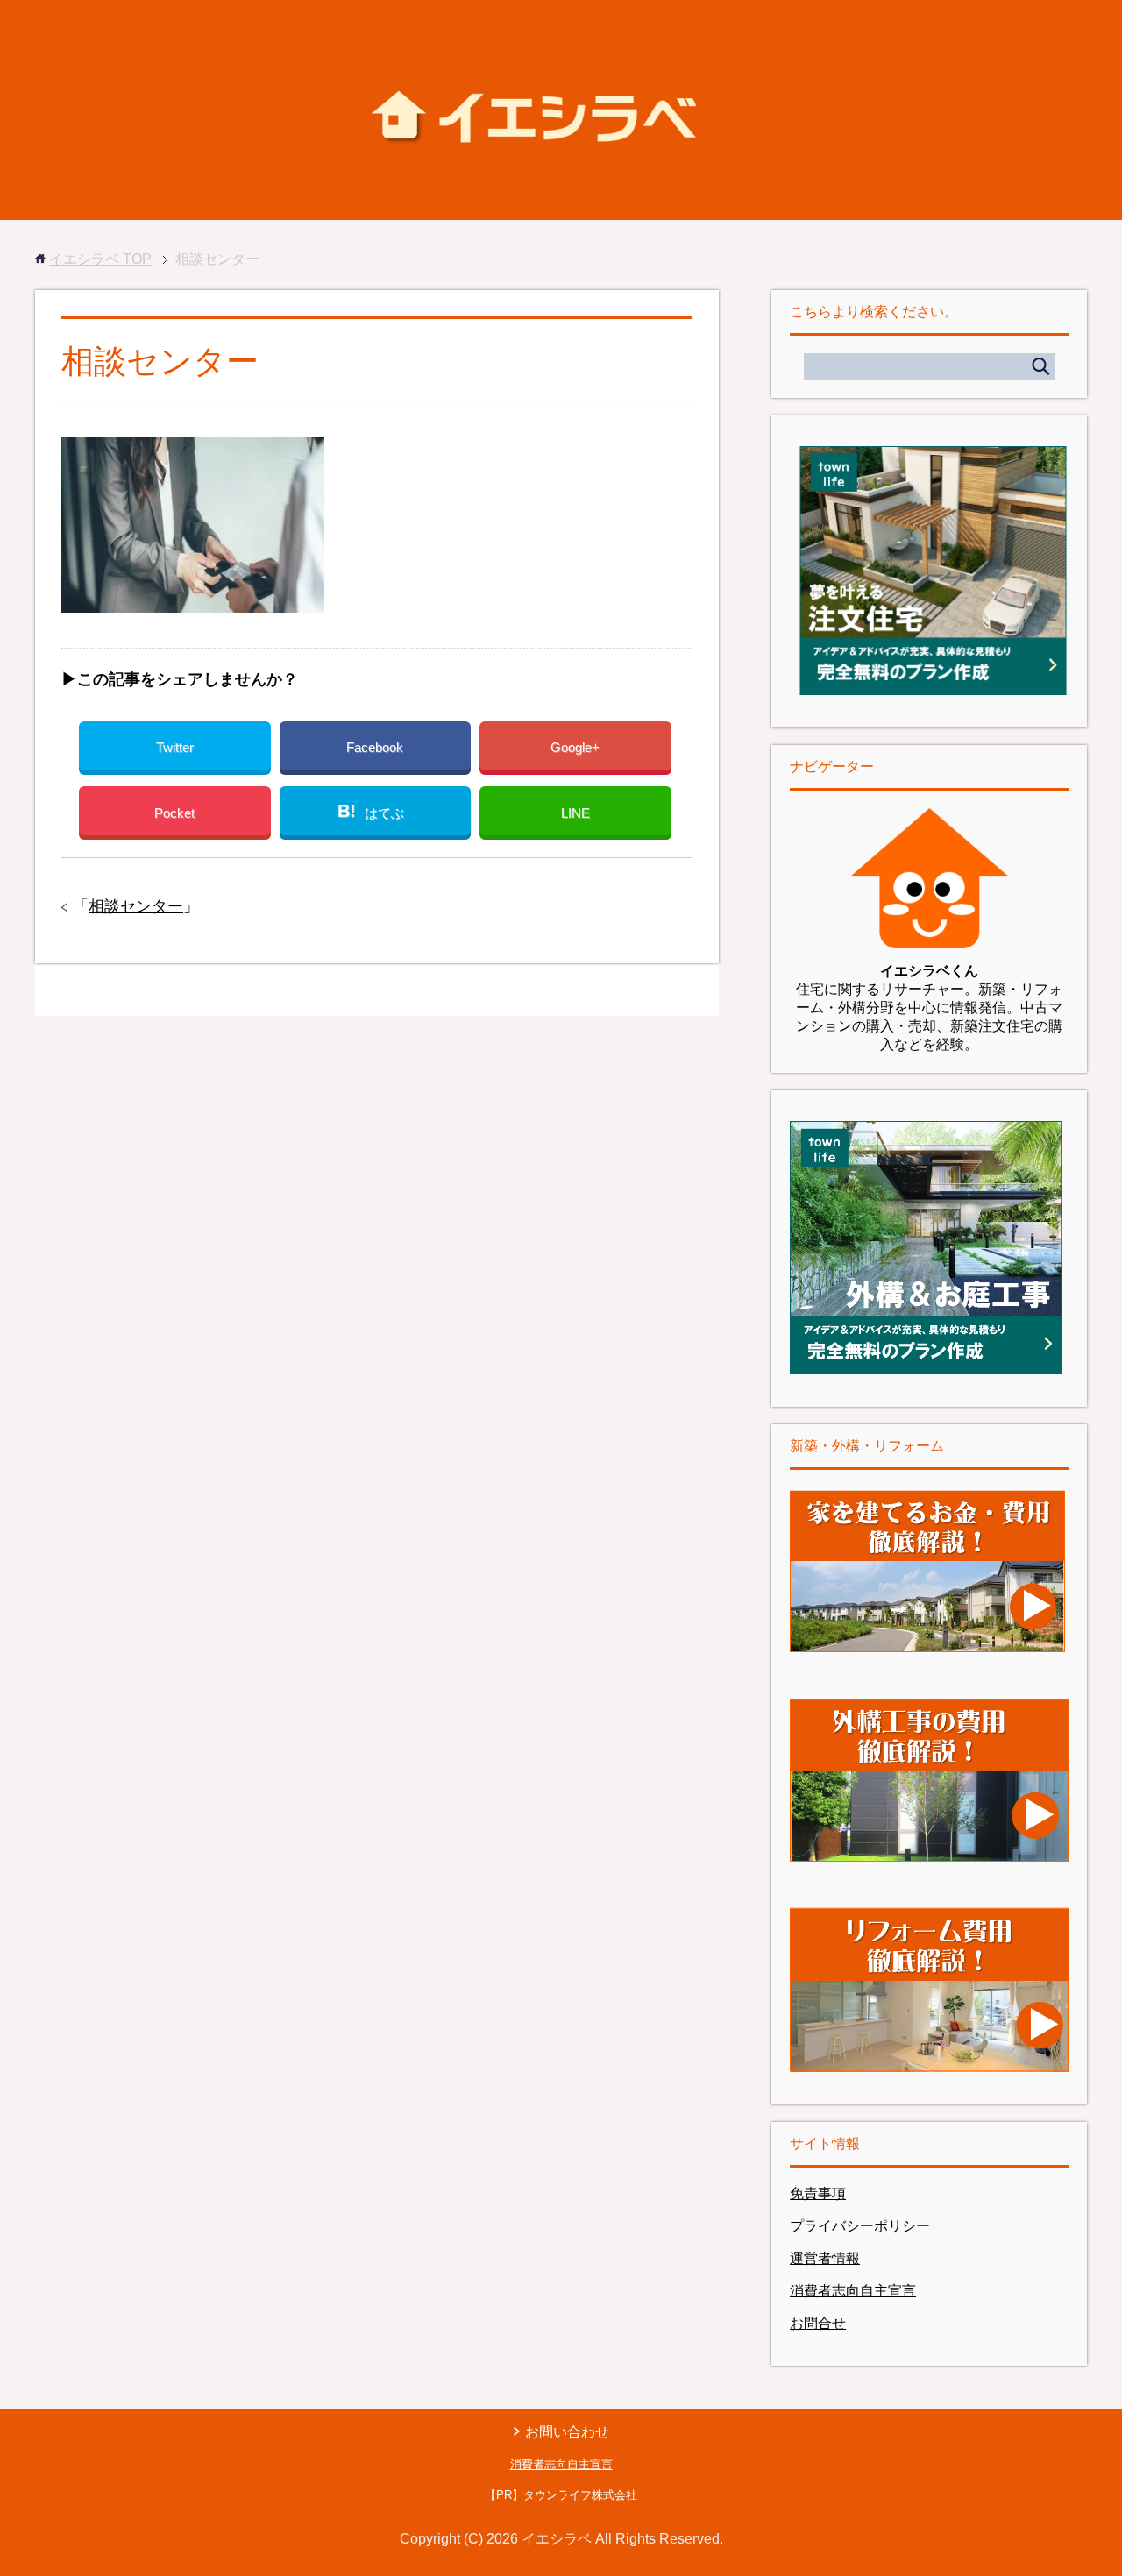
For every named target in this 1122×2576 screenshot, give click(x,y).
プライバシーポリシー (860, 2226)
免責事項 (818, 2193)
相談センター (136, 906)
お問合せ (818, 2323)
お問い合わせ (567, 2432)
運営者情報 (825, 2258)
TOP (100, 259)
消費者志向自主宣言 (853, 2291)
